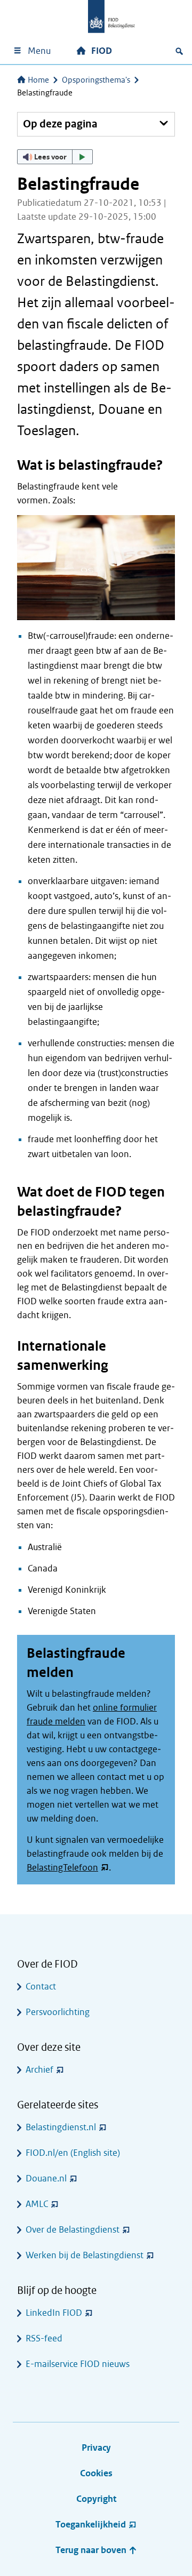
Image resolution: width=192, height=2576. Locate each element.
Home (38, 80)
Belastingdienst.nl (61, 2127)
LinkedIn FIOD (54, 2313)
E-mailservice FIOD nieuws (78, 2364)
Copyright (96, 2499)
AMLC (37, 2204)
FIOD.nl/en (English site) (73, 2153)
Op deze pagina (60, 124)
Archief (39, 2070)
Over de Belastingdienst (73, 2230)
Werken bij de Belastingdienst (85, 2255)
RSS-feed (44, 2338)
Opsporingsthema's (96, 80)
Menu (39, 51)
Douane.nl (46, 2178)
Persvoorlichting (58, 2012)
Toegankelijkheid (91, 2525)
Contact (41, 1987)
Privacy (96, 2448)
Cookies (96, 2473)
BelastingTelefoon (62, 1868)
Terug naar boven (92, 2550)
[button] (55, 157)
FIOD (102, 51)
